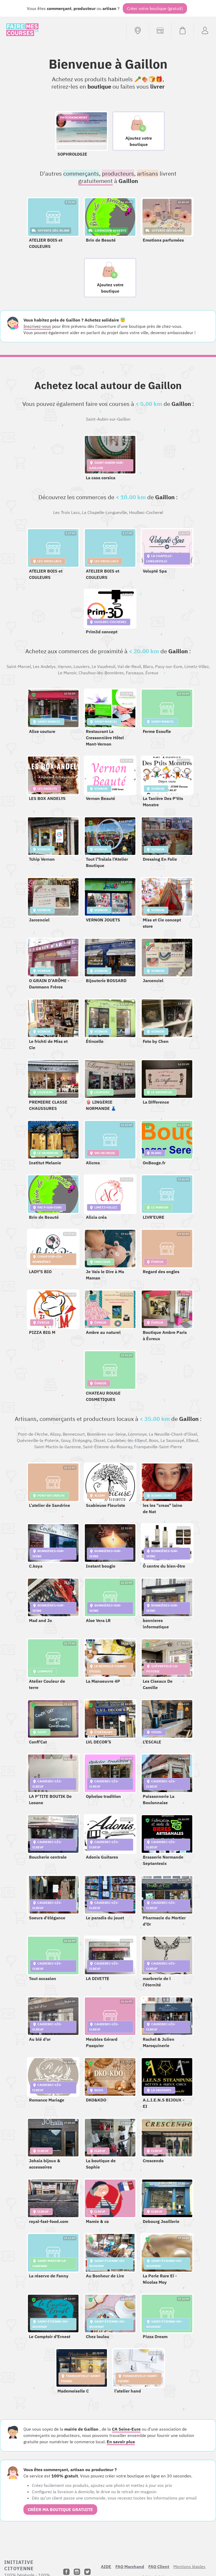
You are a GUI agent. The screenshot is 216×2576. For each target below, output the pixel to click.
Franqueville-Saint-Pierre (158, 1447)
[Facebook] (66, 2572)
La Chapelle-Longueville (104, 512)
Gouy (66, 1440)
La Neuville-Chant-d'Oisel (173, 1434)
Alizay (55, 1434)
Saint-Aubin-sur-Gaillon (108, 419)
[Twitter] (87, 2572)
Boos (154, 1440)
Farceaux (135, 673)
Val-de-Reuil (129, 666)
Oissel (99, 1440)
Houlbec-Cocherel (146, 512)
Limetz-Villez (197, 666)
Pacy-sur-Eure (169, 666)
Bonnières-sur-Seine (106, 1434)
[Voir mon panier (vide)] (182, 30)
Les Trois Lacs (67, 512)
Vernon (65, 666)
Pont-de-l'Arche (33, 1434)
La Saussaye (172, 1440)
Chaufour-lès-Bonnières (101, 673)
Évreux (152, 673)
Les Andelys (44, 666)
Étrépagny (82, 1440)
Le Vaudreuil (104, 666)
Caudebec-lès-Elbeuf (127, 1440)
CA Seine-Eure (126, 2429)
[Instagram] (77, 2572)
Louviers (82, 666)
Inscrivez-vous (37, 326)
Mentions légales (189, 2567)
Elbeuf (192, 1440)
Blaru (148, 666)
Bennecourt (74, 1434)
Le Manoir (67, 673)
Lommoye (137, 1434)
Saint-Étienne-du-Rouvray (107, 1447)
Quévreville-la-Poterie (38, 1440)
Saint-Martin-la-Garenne (58, 1447)
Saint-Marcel (19, 666)
